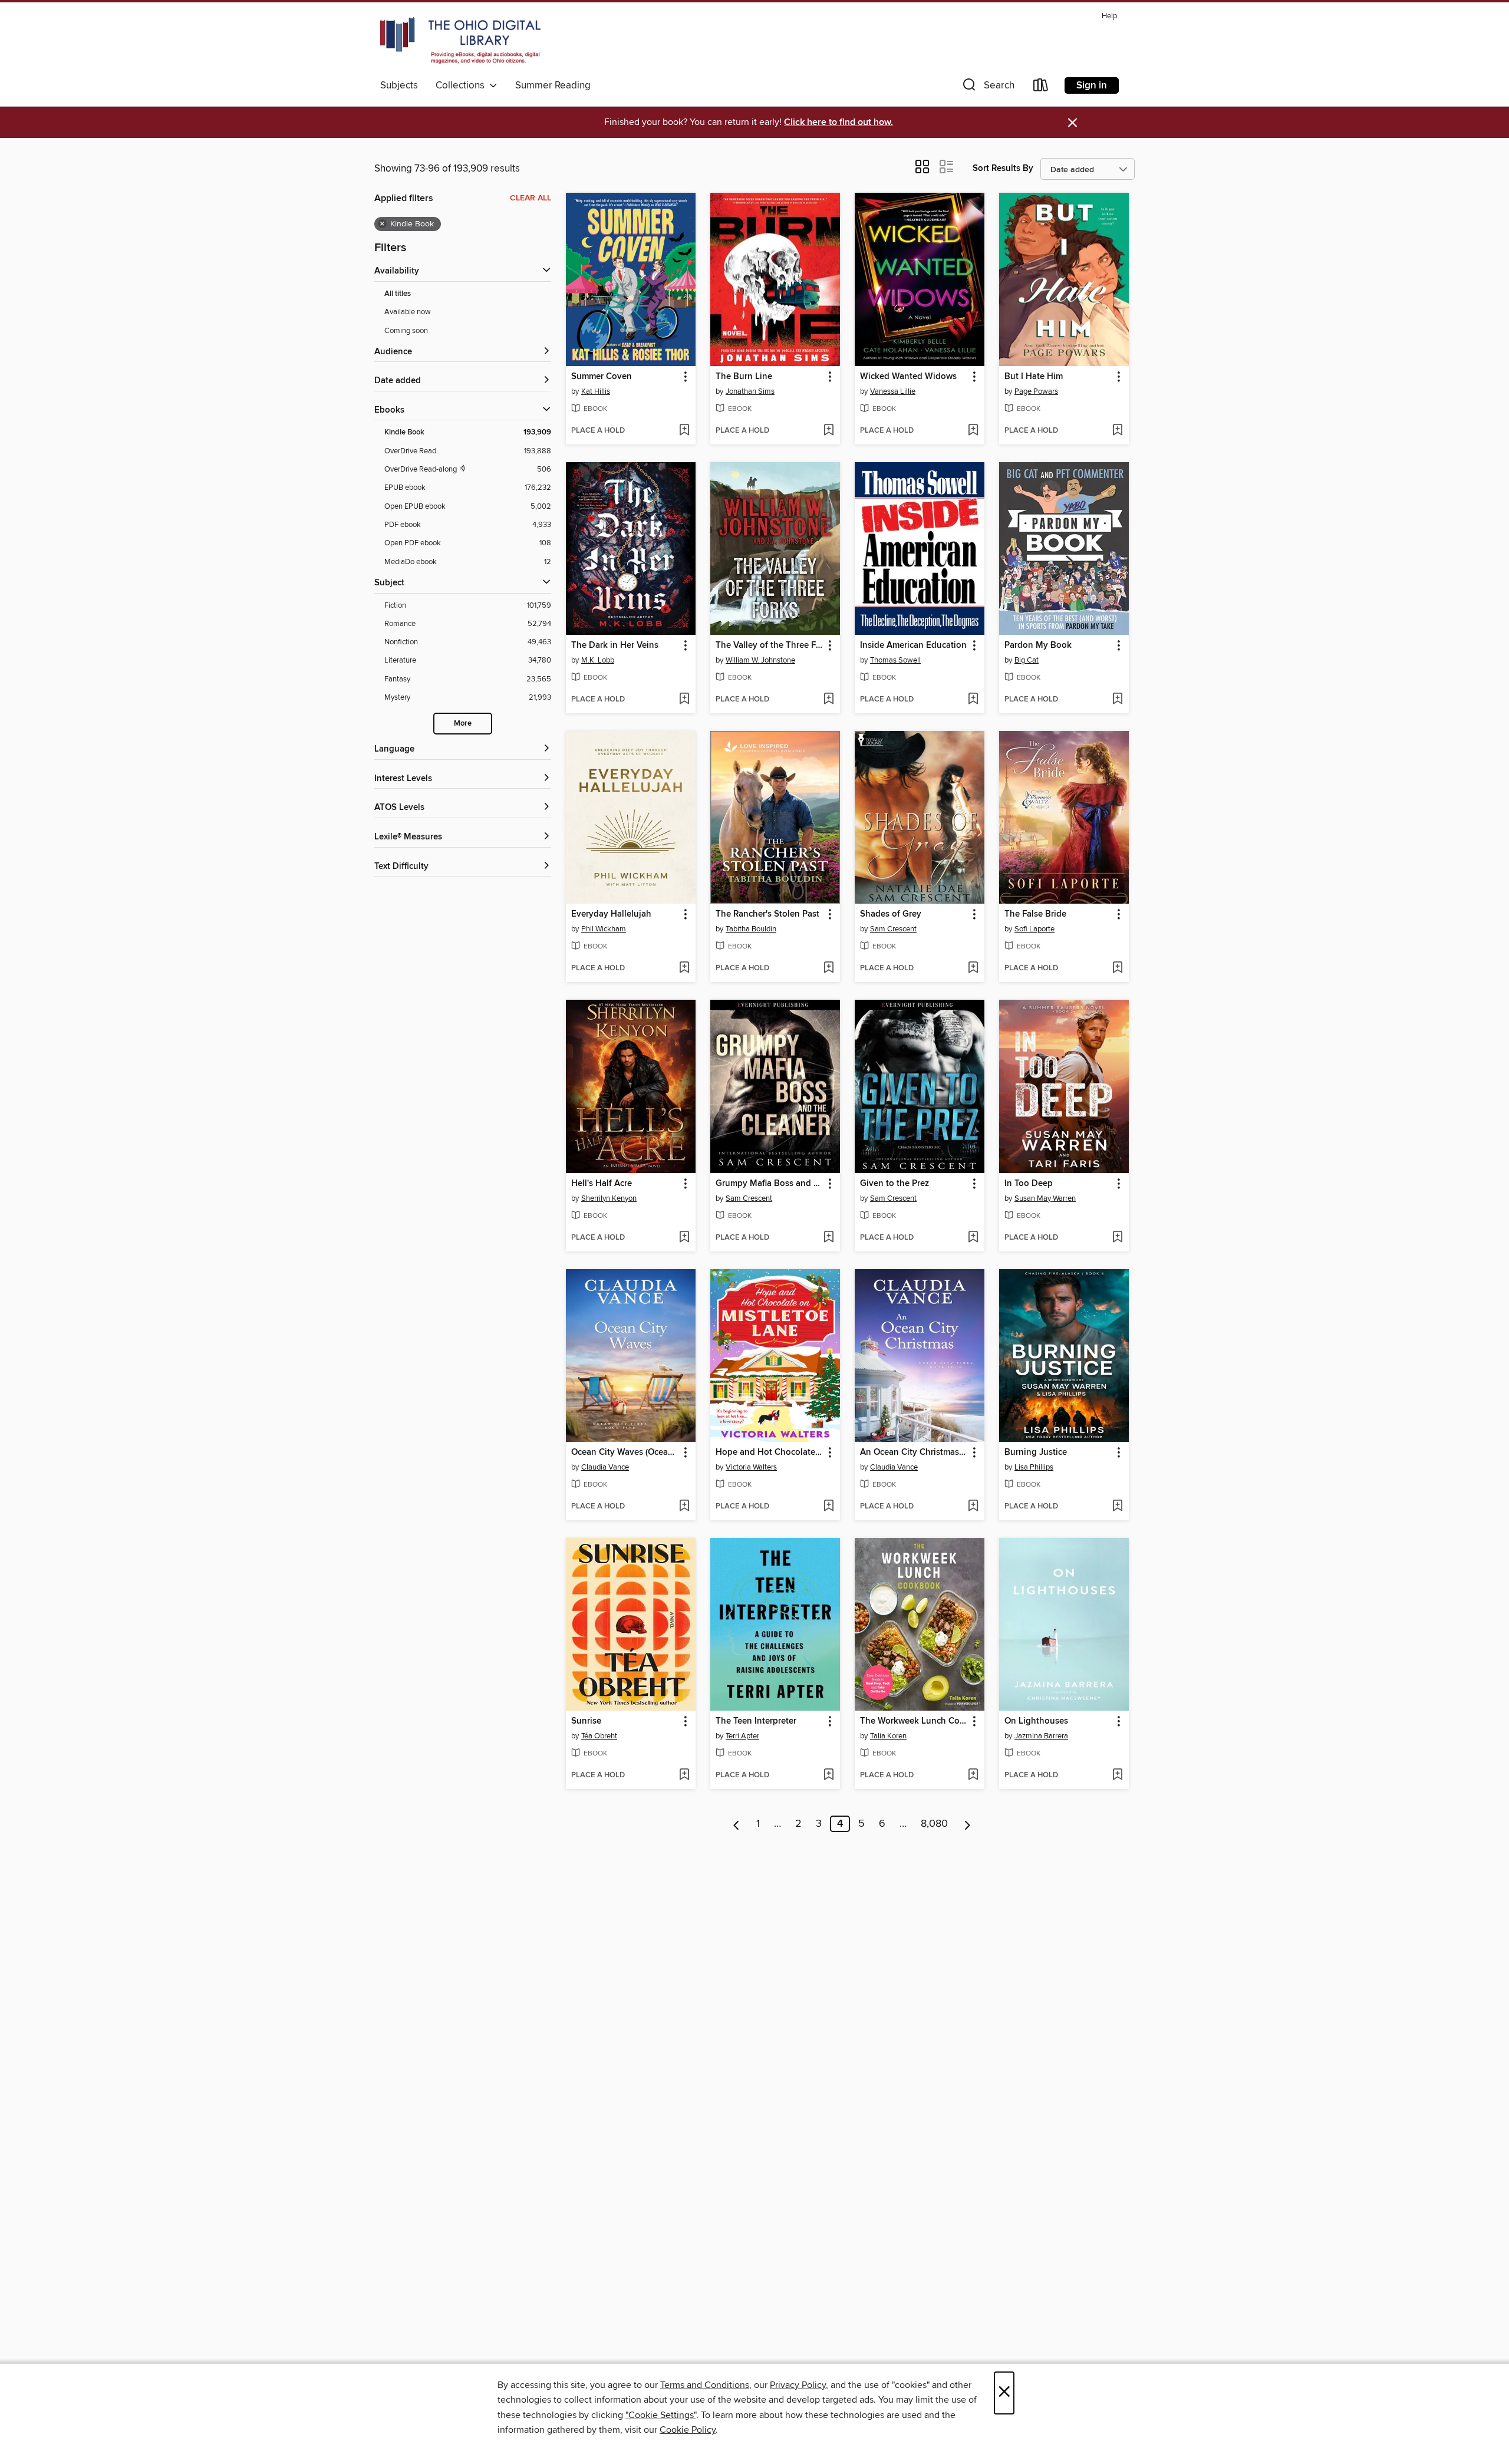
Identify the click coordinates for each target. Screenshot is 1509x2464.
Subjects (399, 85)
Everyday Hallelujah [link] (611, 914)
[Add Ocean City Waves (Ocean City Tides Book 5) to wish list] (684, 1507)
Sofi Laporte (1034, 929)
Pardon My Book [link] (1038, 645)
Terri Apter (742, 1736)
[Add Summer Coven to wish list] (684, 431)
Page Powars (1036, 391)
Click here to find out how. (838, 122)
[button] (987, 88)
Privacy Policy (798, 2385)
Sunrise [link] (586, 1721)
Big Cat (1027, 660)
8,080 (934, 1824)
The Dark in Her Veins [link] (615, 645)
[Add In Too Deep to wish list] (1117, 1238)
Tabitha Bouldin (751, 929)
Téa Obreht (599, 1736)
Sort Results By (1003, 168)
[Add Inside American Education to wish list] (973, 700)
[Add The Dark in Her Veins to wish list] (684, 700)
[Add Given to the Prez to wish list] (973, 1238)
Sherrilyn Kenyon (609, 1198)
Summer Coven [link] (602, 377)
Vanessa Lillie (893, 391)
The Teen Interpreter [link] (756, 1721)
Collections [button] (462, 85)
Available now (408, 312)
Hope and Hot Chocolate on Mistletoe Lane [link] (770, 1452)
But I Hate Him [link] (1034, 377)
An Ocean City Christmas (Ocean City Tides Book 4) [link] (914, 1452)
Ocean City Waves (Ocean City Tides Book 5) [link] (625, 1452)
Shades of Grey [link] (891, 914)
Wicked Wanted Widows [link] (908, 377)
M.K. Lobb (598, 660)
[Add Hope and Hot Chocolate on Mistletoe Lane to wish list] (828, 1507)
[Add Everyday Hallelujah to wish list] (684, 969)
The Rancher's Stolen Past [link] (767, 914)
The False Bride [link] (1035, 914)
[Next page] (968, 1824)
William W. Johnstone (760, 660)
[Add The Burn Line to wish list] (828, 431)
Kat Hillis (596, 391)
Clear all (531, 198)
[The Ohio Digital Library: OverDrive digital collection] (460, 41)
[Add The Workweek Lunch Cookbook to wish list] (973, 1775)
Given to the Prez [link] (894, 1184)
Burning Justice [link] (1036, 1452)
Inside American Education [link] (913, 645)
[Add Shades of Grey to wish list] (973, 969)
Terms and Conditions (705, 2385)
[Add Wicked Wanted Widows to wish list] (973, 431)
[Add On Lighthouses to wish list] (1117, 1775)
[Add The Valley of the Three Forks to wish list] (828, 700)
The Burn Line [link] (744, 377)
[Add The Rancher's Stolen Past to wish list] (828, 969)
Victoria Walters (751, 1467)
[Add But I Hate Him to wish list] (1117, 431)
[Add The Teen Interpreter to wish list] (828, 1775)
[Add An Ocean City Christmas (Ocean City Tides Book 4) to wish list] (973, 1507)
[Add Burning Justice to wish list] (1117, 1507)
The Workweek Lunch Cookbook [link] (914, 1721)
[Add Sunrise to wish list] (684, 1775)
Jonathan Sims (750, 391)
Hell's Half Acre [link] (602, 1184)
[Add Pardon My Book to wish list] (1117, 700)
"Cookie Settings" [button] (661, 2415)
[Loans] (1041, 88)
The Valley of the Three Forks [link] (770, 645)
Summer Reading (553, 85)
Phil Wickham (604, 929)
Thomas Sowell (895, 660)
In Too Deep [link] (1029, 1184)
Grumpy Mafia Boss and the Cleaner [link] (770, 1184)
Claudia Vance (605, 1467)
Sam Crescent (893, 929)
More (463, 724)
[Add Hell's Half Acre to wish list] (684, 1238)
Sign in (1092, 85)
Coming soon (406, 331)
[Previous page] (737, 1824)
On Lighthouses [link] (1036, 1721)
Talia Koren (888, 1736)
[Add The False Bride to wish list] (1117, 969)
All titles (398, 294)
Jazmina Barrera (1041, 1736)
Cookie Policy (688, 2430)
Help (1109, 16)
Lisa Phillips (1034, 1467)
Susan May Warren (1045, 1198)
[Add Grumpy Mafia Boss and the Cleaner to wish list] (828, 1238)
